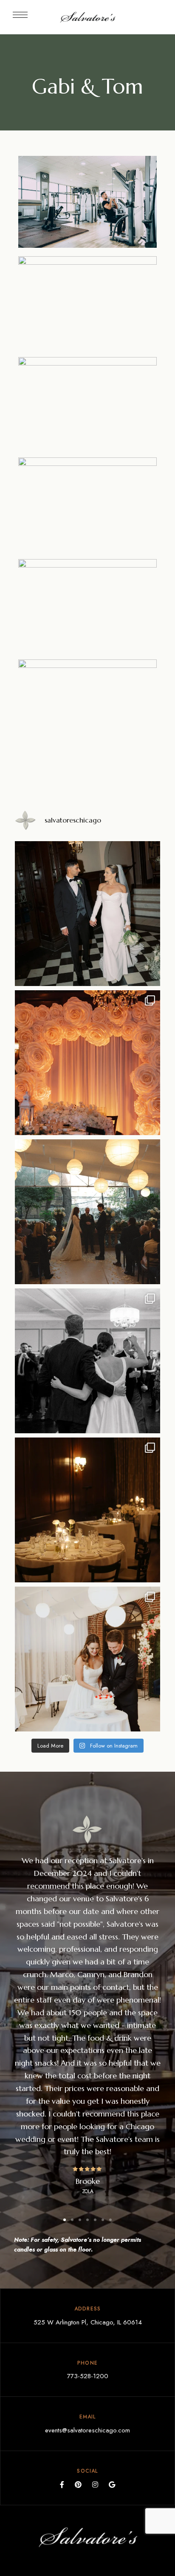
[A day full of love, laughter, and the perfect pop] (87, 1659)
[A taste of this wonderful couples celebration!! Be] (87, 1361)
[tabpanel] (88, 2025)
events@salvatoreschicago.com (87, 2430)
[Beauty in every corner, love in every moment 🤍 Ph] (87, 914)
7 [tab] (110, 2220)
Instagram (95, 2485)
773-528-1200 (88, 2376)
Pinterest (78, 2485)
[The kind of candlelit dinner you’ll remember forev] (87, 1510)
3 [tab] (80, 2220)
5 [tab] (95, 2220)
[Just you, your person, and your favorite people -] (87, 1212)
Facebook (62, 2485)
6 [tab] (103, 2220)
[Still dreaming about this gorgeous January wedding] (87, 1063)
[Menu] (20, 15)
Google (112, 2485)
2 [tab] (72, 2220)
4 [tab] (87, 2220)
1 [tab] (65, 2220)
